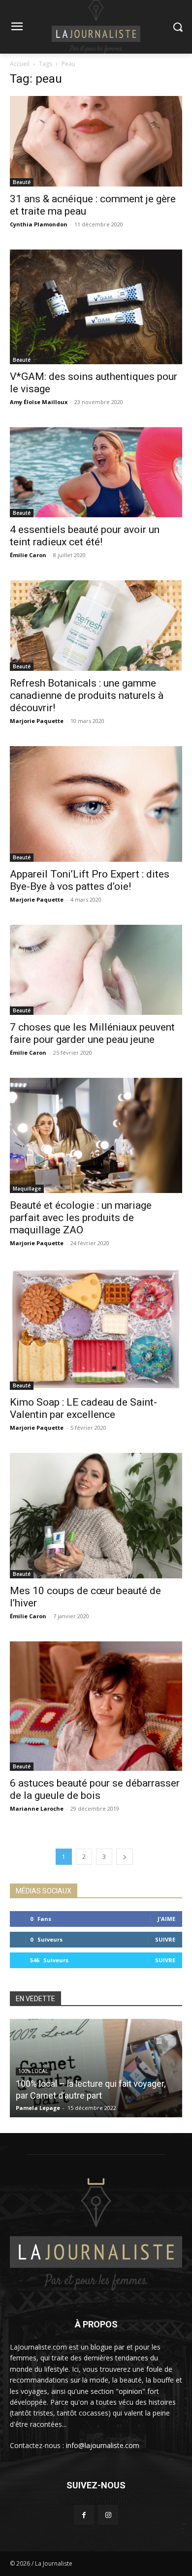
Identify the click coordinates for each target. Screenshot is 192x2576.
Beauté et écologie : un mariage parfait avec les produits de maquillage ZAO (81, 1218)
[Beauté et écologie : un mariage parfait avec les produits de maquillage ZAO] (96, 1135)
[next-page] (125, 1857)
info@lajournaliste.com (103, 2445)
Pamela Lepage (38, 2108)
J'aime (166, 1919)
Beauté (22, 182)
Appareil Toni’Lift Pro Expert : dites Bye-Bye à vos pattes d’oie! (90, 880)
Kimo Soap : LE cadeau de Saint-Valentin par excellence (83, 1408)
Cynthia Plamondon (39, 224)
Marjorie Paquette (37, 721)
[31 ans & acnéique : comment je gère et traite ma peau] (96, 141)
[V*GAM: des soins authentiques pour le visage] (96, 307)
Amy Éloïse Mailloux (39, 402)
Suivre (165, 1939)
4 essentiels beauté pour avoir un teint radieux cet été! (85, 536)
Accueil (20, 64)
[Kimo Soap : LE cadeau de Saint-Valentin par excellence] (96, 1329)
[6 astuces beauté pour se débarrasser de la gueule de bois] (96, 1706)
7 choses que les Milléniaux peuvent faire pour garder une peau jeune (92, 1033)
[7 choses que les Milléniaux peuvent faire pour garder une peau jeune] (96, 970)
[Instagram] (108, 2515)
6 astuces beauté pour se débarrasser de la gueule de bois (95, 1789)
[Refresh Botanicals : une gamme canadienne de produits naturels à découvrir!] (96, 626)
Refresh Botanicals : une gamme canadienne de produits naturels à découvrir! (87, 695)
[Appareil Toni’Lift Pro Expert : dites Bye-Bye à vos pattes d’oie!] (96, 804)
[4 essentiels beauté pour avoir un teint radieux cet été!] (96, 472)
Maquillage (27, 1189)
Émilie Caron (28, 555)
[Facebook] (84, 2515)
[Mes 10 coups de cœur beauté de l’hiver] (96, 1516)
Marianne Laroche (37, 1808)
